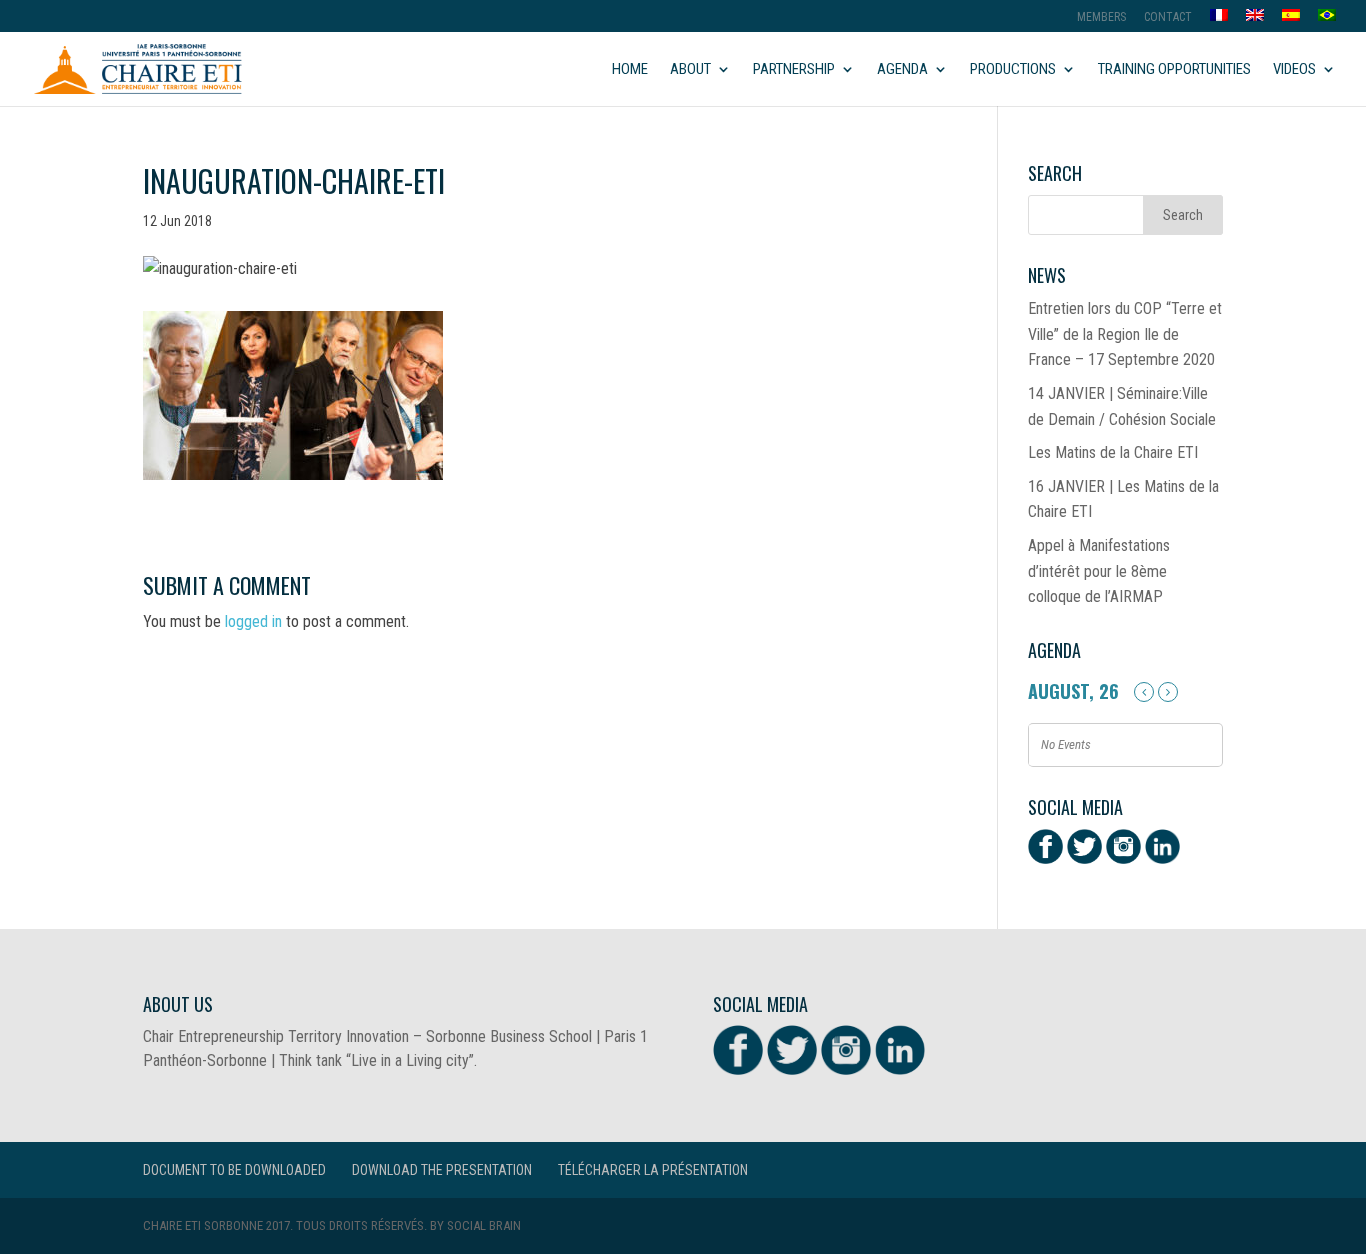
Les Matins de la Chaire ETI (1113, 452)
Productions (1013, 70)
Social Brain (484, 1225)
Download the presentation (442, 1170)
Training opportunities (1174, 70)
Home (630, 70)
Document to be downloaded (234, 1170)
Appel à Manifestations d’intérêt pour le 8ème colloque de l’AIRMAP (1099, 571)
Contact (1168, 17)
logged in (253, 621)
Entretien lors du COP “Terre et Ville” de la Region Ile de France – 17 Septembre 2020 (1125, 334)
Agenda (902, 70)
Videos (1294, 70)
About (690, 70)
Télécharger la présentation (653, 1170)
